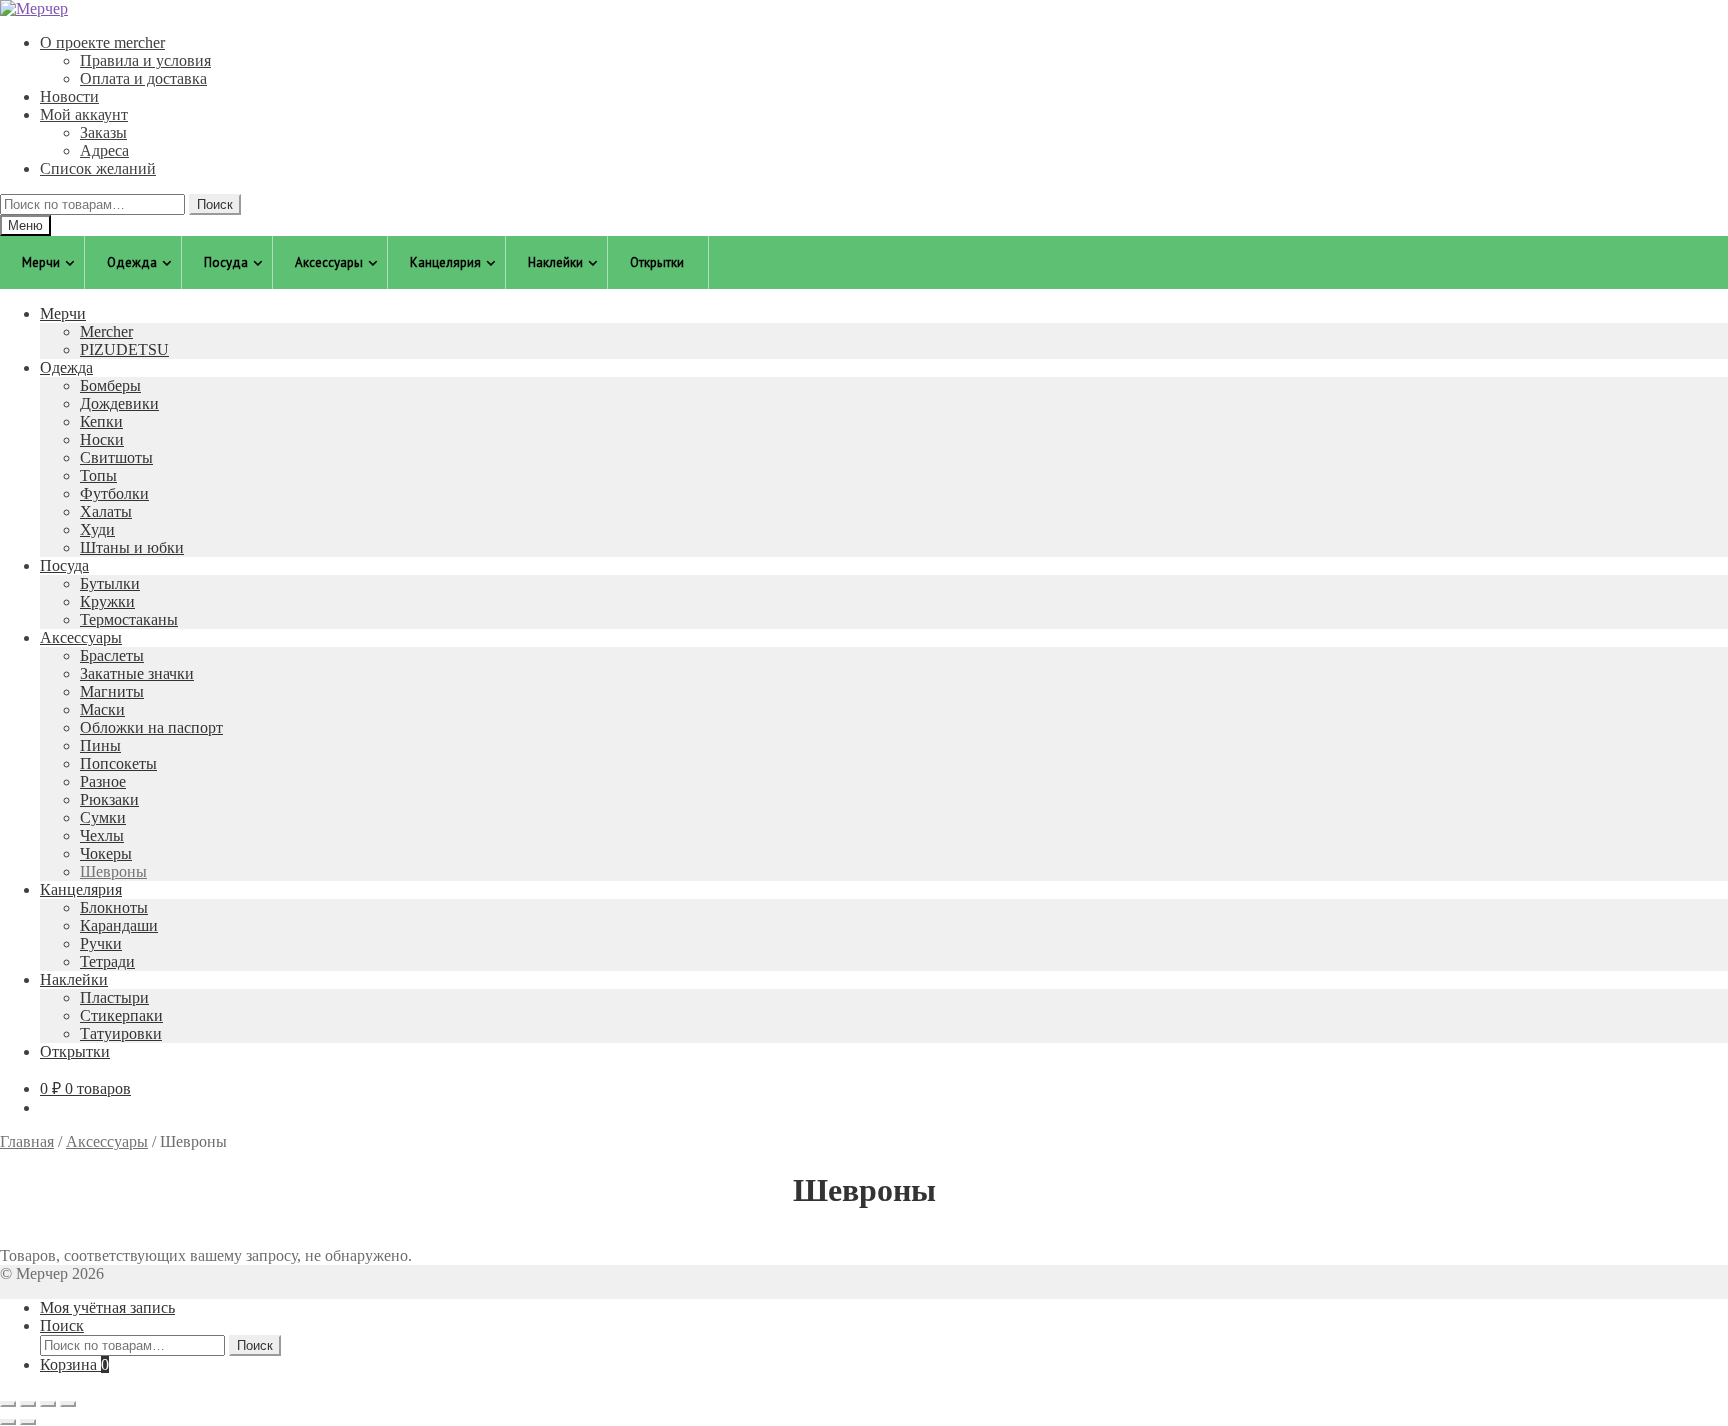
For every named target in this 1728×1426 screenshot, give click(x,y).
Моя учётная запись (107, 1307)
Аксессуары (81, 637)
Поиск (215, 204)
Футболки (114, 493)
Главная (27, 1141)
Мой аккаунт (84, 114)
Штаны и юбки (132, 547)
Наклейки (74, 979)
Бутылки (110, 583)
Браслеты (112, 655)
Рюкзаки (109, 799)
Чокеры (106, 853)
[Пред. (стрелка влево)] (8, 1422)
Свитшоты (116, 457)
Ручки (101, 943)
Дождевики (119, 403)
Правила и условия (145, 60)
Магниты (112, 691)
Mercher (106, 331)
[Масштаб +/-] (8, 1404)
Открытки (75, 1051)
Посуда (64, 565)
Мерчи (63, 313)
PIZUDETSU (124, 349)
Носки (102, 439)
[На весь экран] (28, 1404)
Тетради (107, 961)
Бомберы (110, 385)
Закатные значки (137, 673)
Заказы (103, 132)
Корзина (74, 1364)
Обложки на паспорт (151, 727)
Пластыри (114, 997)
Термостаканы (129, 619)
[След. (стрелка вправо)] (28, 1422)
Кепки (101, 421)
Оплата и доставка (143, 78)
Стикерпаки (121, 1015)
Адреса (104, 150)
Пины (100, 745)
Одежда (66, 367)
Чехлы (102, 835)
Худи (97, 529)
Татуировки (121, 1033)
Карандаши (119, 925)
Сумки (103, 817)
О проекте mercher (102, 42)
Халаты (106, 511)
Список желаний (98, 168)
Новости (69, 96)
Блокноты (114, 907)
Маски (102, 709)
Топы (98, 475)
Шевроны (113, 871)
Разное (103, 781)
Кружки (107, 601)
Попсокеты (118, 763)
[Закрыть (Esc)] (68, 1404)
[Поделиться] (48, 1404)
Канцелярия (81, 889)
